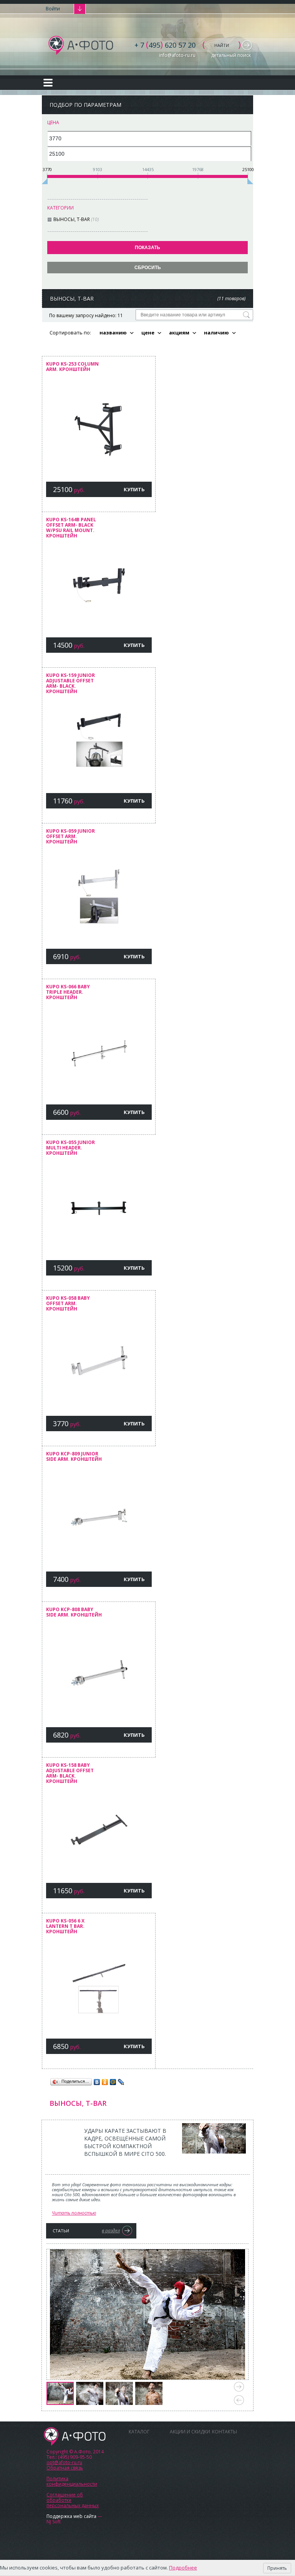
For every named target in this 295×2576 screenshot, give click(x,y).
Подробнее (183, 2568)
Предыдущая (239, 2400)
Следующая (239, 2387)
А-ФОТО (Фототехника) (81, 45)
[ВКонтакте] (97, 2082)
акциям (179, 333)
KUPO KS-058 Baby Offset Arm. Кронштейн (68, 1304)
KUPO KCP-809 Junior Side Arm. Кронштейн (74, 1457)
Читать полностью (74, 2213)
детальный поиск (231, 55)
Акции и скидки (190, 2432)
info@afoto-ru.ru (177, 55)
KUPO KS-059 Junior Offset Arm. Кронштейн (70, 837)
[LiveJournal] (121, 2082)
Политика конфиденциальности (72, 2481)
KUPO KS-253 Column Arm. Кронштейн (72, 367)
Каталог (139, 2432)
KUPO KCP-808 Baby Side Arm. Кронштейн (74, 1612)
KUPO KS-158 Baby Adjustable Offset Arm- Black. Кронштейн (70, 1774)
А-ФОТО (75, 2436)
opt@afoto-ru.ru (64, 2462)
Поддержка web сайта (71, 2516)
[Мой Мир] (113, 2082)
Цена (53, 122)
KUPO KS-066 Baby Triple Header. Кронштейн (68, 992)
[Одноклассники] (105, 2082)
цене (148, 333)
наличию (216, 333)
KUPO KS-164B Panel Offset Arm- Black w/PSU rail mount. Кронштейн (71, 528)
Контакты (225, 2432)
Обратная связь (65, 2468)
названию (113, 333)
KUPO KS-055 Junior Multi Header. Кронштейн (70, 1148)
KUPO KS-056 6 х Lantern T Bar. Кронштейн (65, 1927)
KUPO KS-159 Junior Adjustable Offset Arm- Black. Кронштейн (70, 684)
